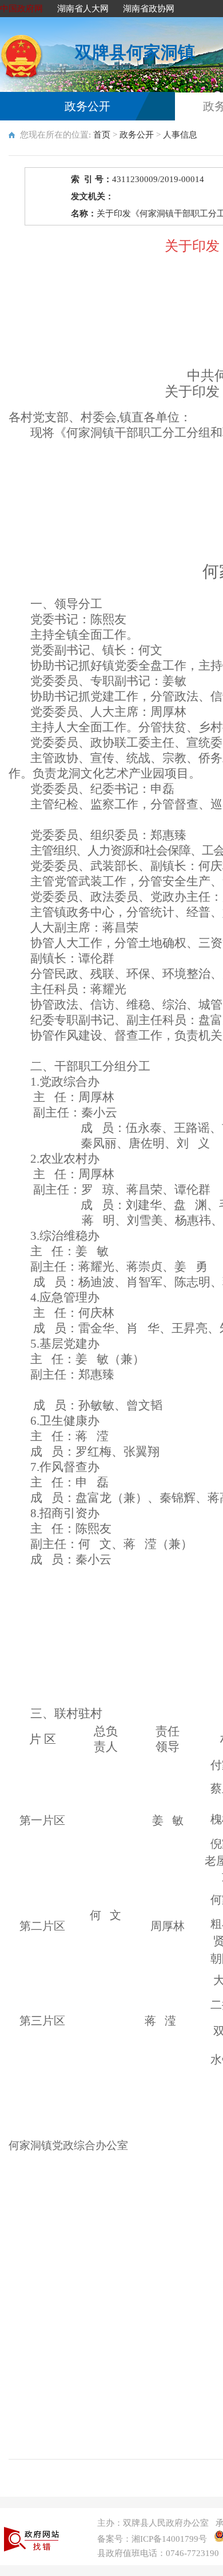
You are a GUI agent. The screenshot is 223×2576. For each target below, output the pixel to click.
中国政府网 (21, 9)
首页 (102, 135)
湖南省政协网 (149, 9)
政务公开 (87, 106)
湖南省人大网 (83, 9)
